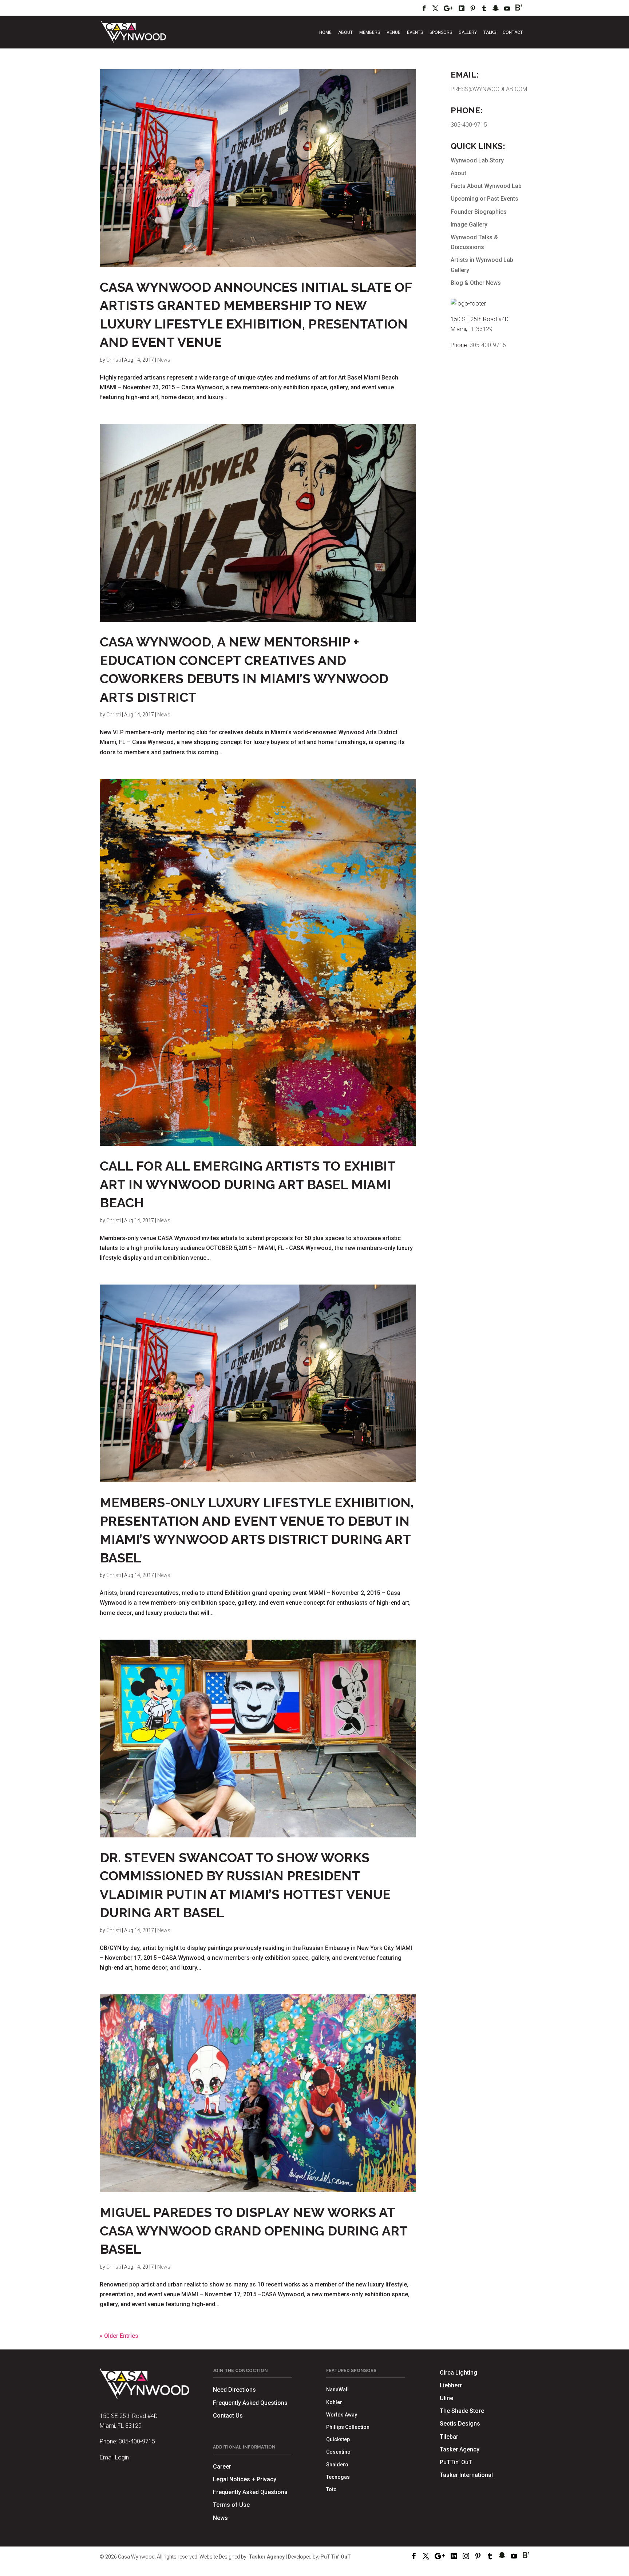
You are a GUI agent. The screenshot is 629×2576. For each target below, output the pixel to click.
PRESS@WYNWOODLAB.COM (489, 89)
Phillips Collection (348, 2427)
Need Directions (234, 2390)
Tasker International (466, 2475)
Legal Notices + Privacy (245, 2479)
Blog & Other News (476, 283)
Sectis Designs (460, 2424)
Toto (331, 2489)
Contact (513, 32)
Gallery (468, 32)
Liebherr (451, 2385)
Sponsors (441, 32)
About (345, 32)
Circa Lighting (458, 2373)
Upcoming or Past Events (484, 199)
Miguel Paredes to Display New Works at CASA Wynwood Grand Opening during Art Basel (254, 2231)
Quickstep (338, 2439)
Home (325, 32)
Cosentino (338, 2452)
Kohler (334, 2402)
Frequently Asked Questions (250, 2403)
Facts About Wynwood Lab (486, 186)
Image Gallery (469, 225)
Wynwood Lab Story (477, 160)
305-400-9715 (469, 125)
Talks (490, 32)
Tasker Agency (460, 2449)
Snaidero (337, 2465)
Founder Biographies (479, 212)
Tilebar (449, 2437)
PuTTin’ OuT (456, 2462)
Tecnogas (338, 2477)
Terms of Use (231, 2505)
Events (415, 32)
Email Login (114, 2457)
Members (370, 32)
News (164, 360)
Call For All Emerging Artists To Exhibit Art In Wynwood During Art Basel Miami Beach (248, 1184)
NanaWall (337, 2390)
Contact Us (228, 2416)
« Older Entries (119, 2336)
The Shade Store (462, 2411)
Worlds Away (342, 2415)
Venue (393, 32)
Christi (114, 360)
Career (222, 2467)
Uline (446, 2398)
